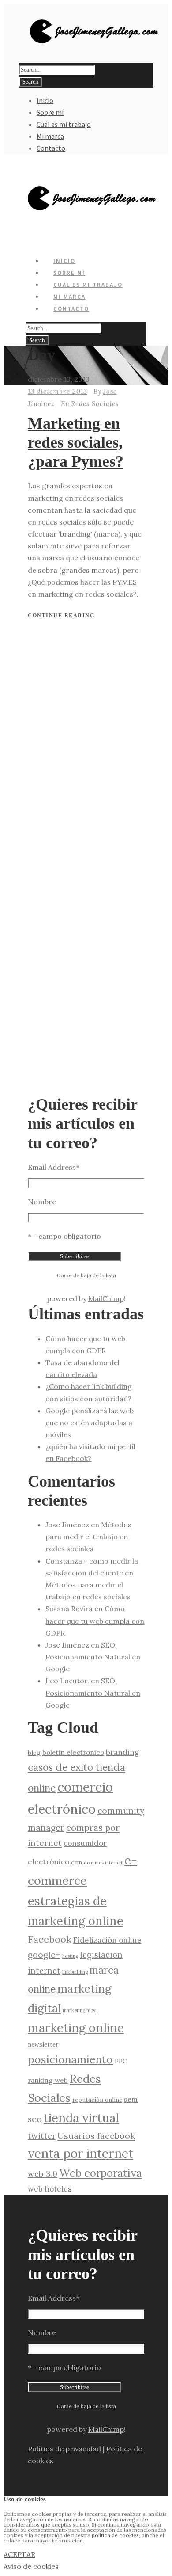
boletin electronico (73, 1752)
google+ (44, 1955)
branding (122, 1752)
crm (77, 1862)
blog (34, 1753)
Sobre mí (50, 112)
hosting (70, 1956)
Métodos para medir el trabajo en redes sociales (88, 1537)
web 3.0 (43, 2174)
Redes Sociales (95, 404)
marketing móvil (80, 2010)
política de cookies (115, 2535)
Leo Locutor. (67, 1681)
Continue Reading (61, 616)
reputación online (97, 2100)
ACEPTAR (19, 2554)
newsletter (43, 2044)
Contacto (51, 148)
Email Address (54, 1167)
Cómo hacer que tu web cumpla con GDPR (95, 1621)
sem (131, 2099)
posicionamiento (70, 2059)
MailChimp (106, 1298)
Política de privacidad (64, 2449)
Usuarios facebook (96, 2136)
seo (35, 2119)
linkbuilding (75, 1972)
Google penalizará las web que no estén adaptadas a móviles (90, 1423)
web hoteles (50, 2189)
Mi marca (50, 136)
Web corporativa (101, 2173)
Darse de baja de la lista (86, 1275)
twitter (42, 2136)
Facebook (50, 1939)
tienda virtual (81, 2118)
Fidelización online (107, 1940)
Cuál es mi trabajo (64, 124)
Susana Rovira (69, 1609)
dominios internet (103, 1863)
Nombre (42, 1202)
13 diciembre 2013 (58, 391)
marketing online (76, 2028)
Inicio (45, 100)
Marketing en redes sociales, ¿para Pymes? (76, 442)
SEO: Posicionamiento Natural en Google (93, 1657)
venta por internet (80, 2154)
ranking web (48, 2080)
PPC (121, 2061)
